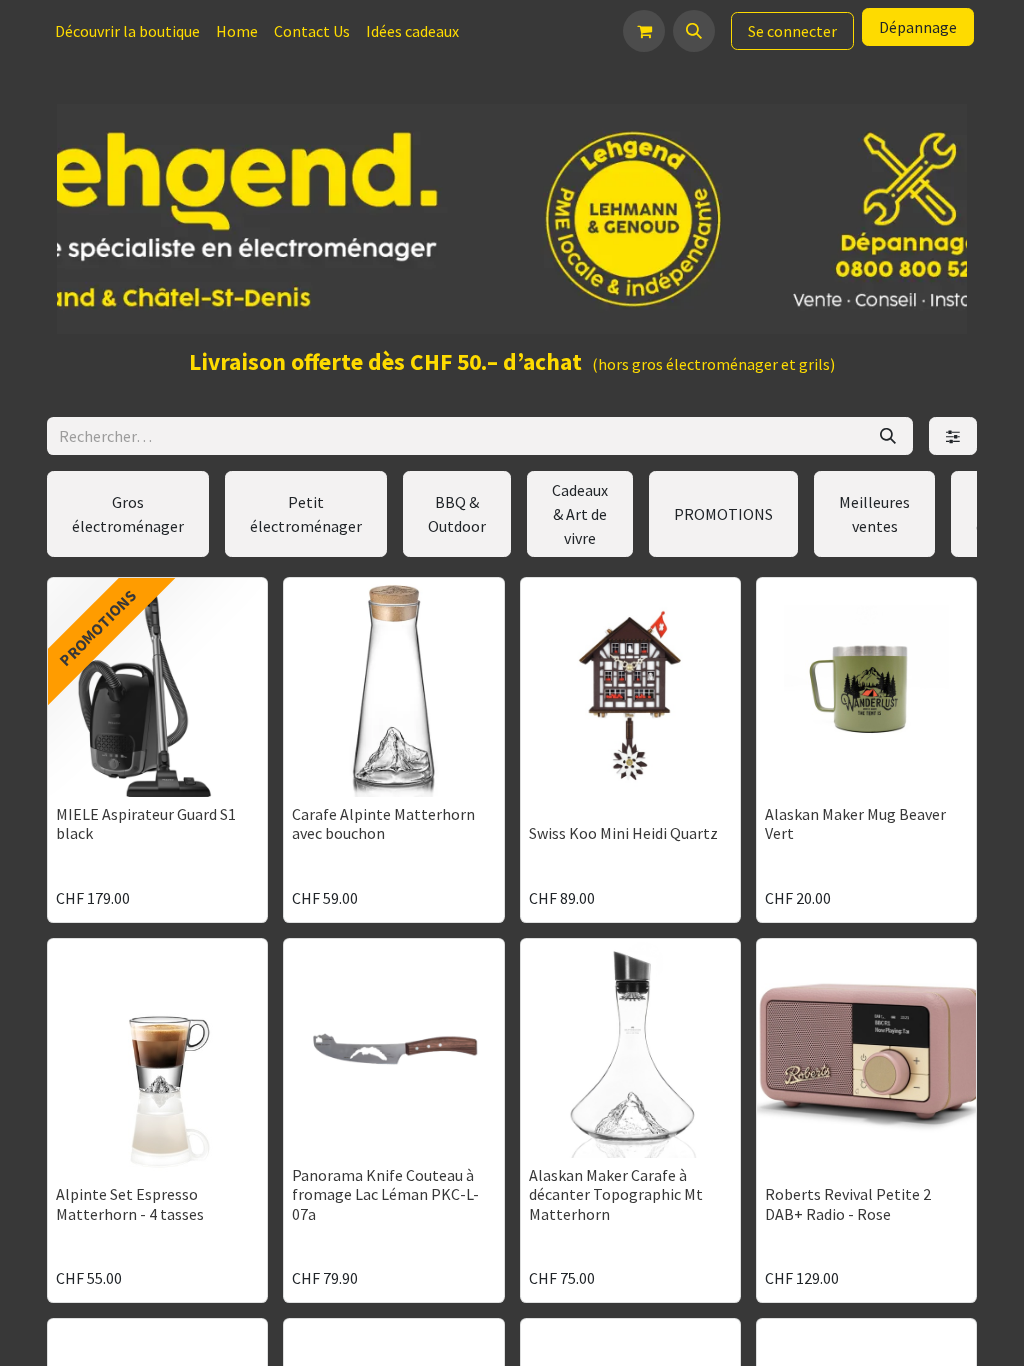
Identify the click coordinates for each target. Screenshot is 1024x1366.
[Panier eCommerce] (644, 31)
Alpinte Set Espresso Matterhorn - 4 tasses (130, 1203)
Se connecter (792, 31)
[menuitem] (127, 31)
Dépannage (918, 27)
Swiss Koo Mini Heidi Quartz (623, 833)
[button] (694, 31)
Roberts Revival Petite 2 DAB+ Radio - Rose (848, 1203)
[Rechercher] (888, 436)
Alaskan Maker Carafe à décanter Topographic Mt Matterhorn (616, 1194)
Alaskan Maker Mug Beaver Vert (855, 823)
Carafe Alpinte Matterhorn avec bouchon (383, 823)
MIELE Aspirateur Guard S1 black (146, 823)
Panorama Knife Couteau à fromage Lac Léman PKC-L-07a (385, 1194)
